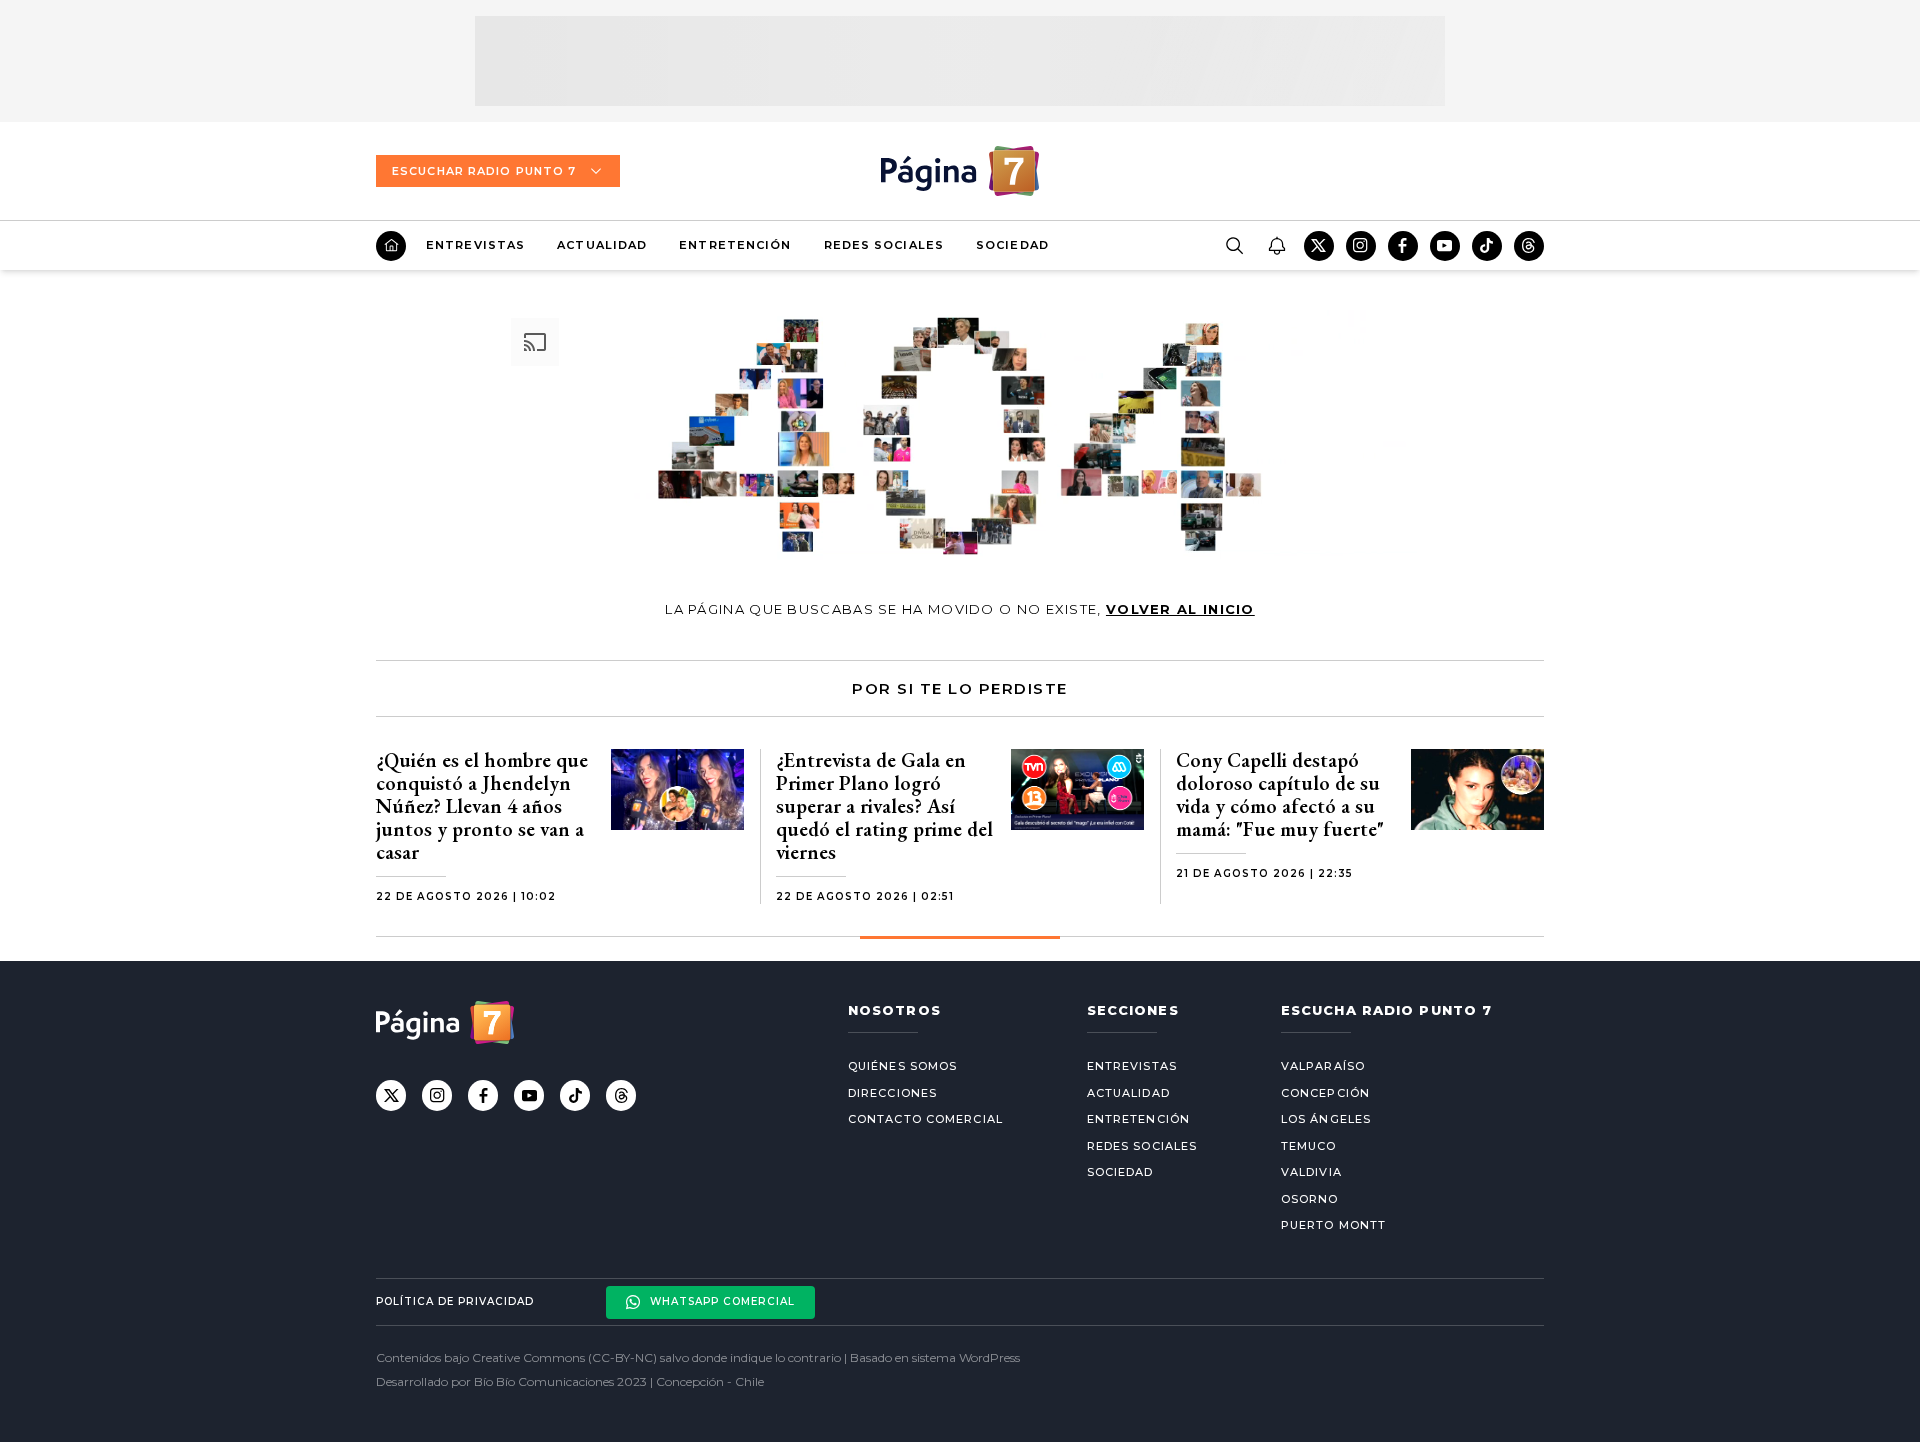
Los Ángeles (1326, 1119)
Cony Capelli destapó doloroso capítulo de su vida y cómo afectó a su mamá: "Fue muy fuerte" (1280, 794)
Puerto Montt (1333, 1225)
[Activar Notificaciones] (1276, 246)
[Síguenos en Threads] (1529, 246)
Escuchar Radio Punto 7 (484, 171)
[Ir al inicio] (391, 246)
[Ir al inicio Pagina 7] (960, 171)
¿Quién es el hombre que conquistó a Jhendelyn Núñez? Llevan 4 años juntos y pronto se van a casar (482, 806)
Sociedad (1012, 245)
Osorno (1310, 1199)
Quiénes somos (902, 1066)
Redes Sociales (884, 245)
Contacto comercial (925, 1119)
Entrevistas (475, 245)
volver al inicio (1180, 609)
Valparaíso (1323, 1066)
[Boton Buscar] (1234, 246)
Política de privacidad (455, 1301)
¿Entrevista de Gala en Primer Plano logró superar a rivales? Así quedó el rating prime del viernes (884, 806)
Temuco (1309, 1146)
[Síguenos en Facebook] (1403, 246)
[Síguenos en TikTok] (1487, 246)
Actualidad (602, 245)
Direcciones (892, 1093)
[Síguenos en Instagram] (1361, 246)
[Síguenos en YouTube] (1445, 246)
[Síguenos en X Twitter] (1319, 246)
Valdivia (1311, 1172)
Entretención (735, 245)
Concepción (1325, 1093)
